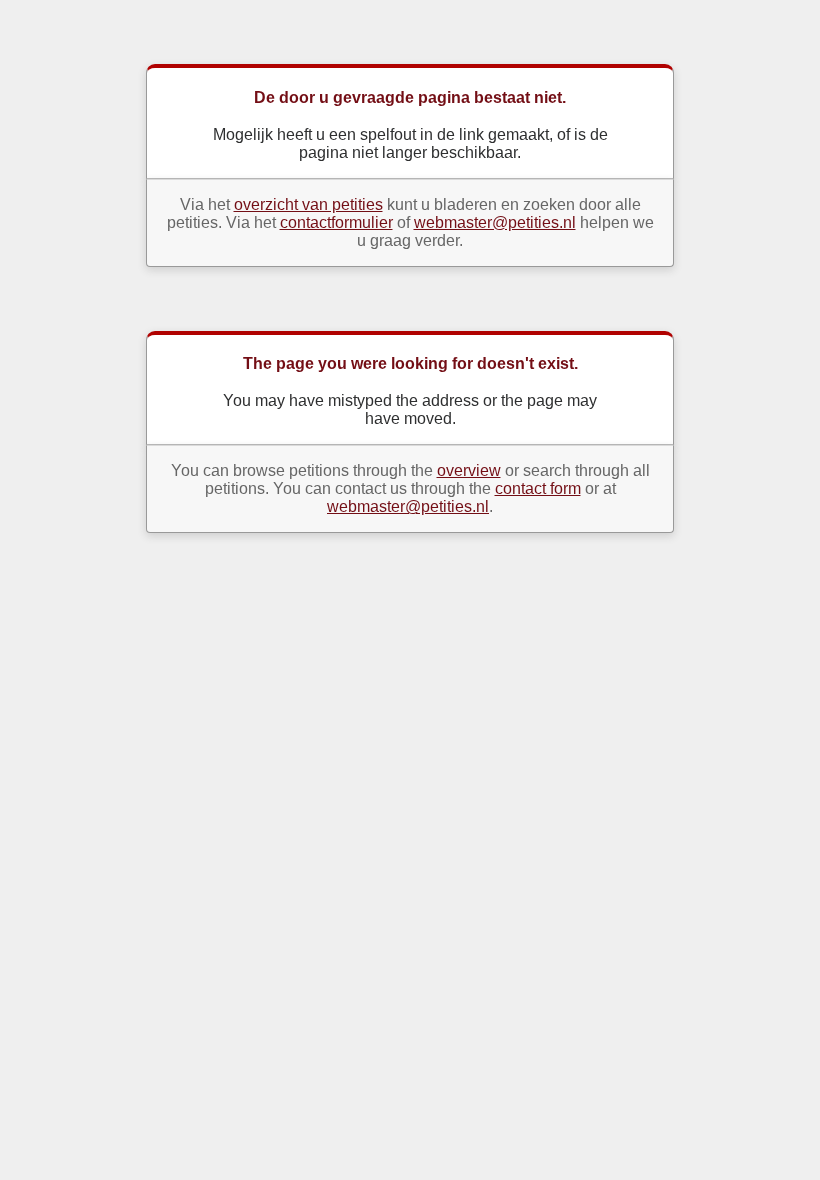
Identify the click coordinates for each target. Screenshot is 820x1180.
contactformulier (336, 222)
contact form (538, 488)
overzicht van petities (308, 204)
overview (469, 470)
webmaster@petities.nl (495, 222)
